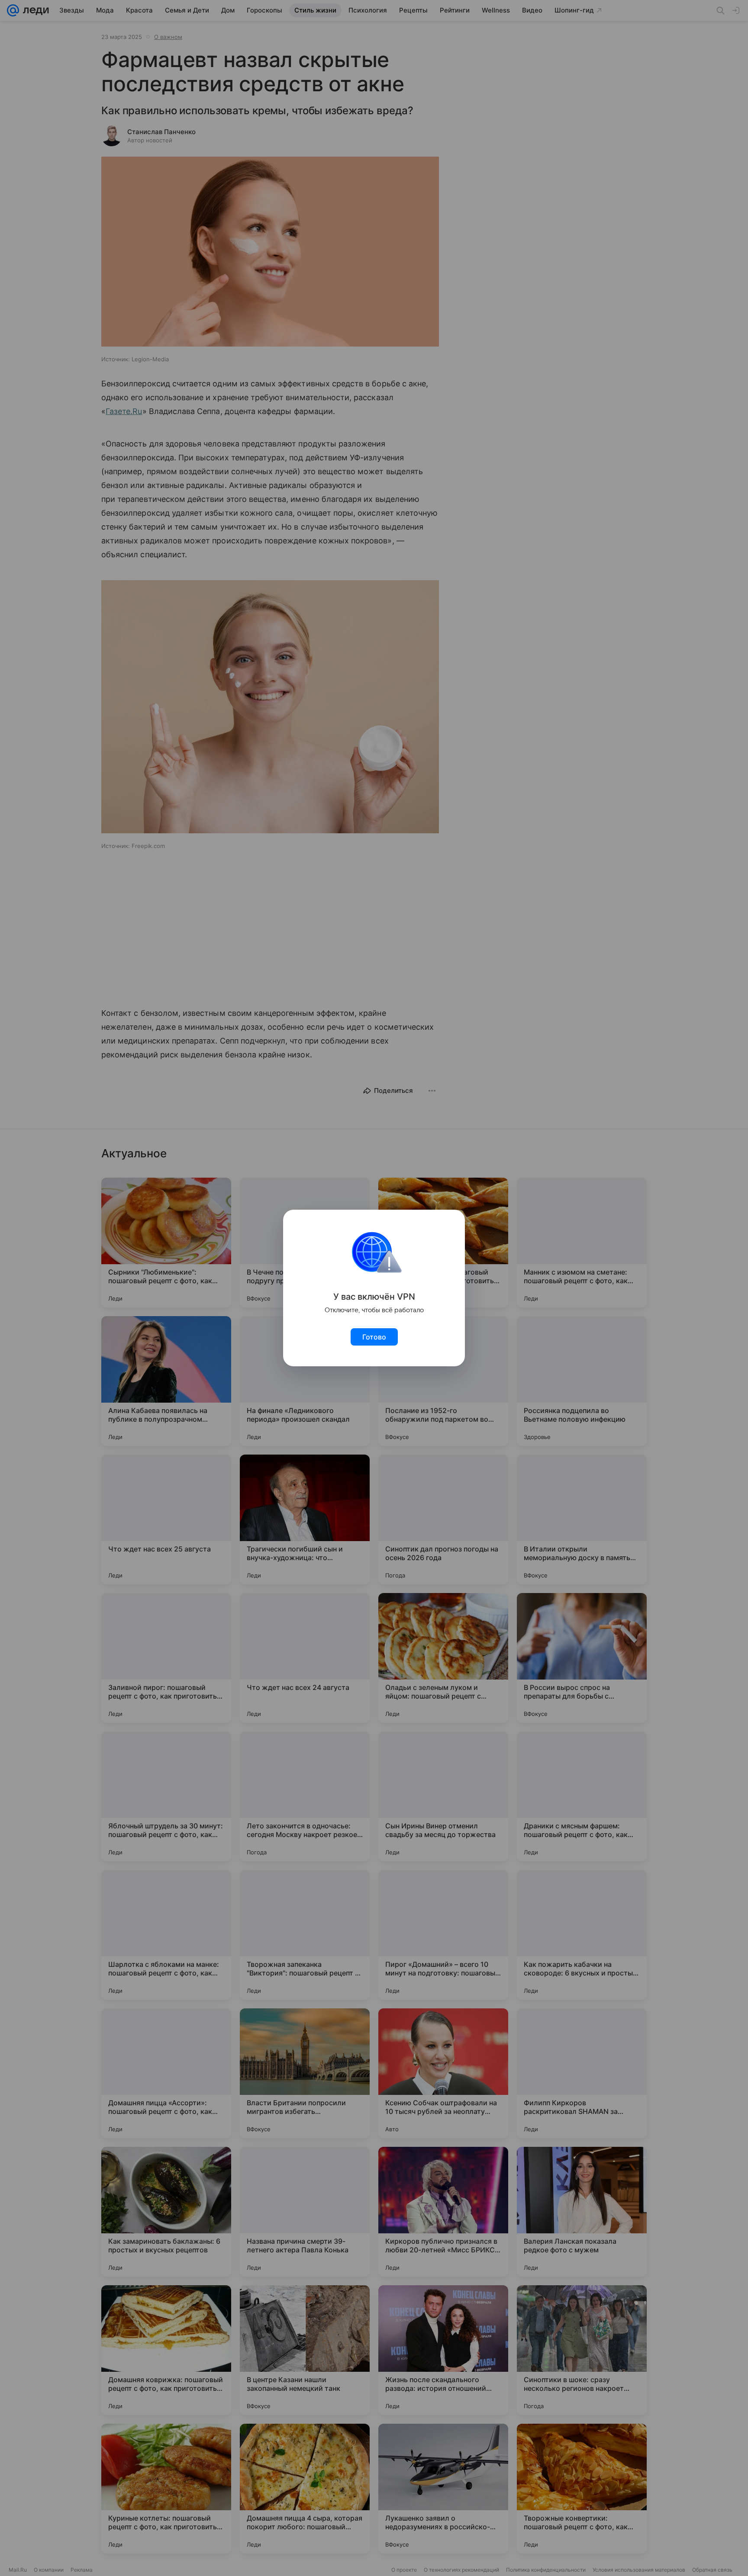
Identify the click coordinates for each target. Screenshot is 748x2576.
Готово (374, 1337)
